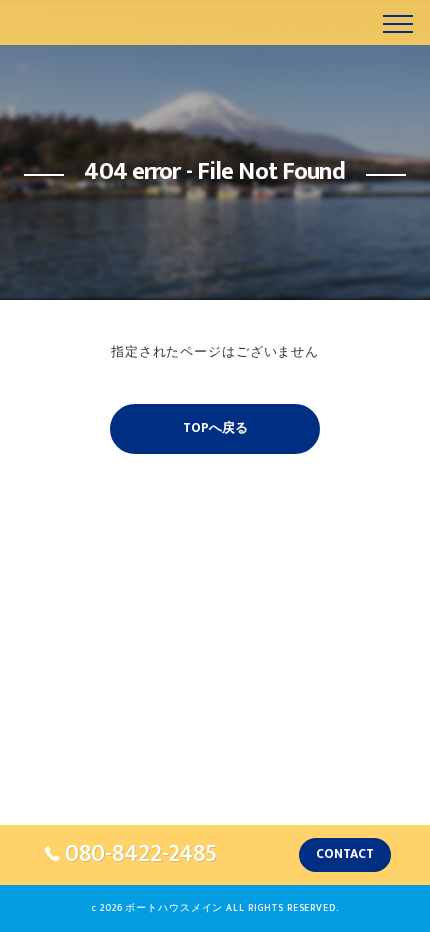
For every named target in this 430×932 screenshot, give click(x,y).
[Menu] (398, 22)
